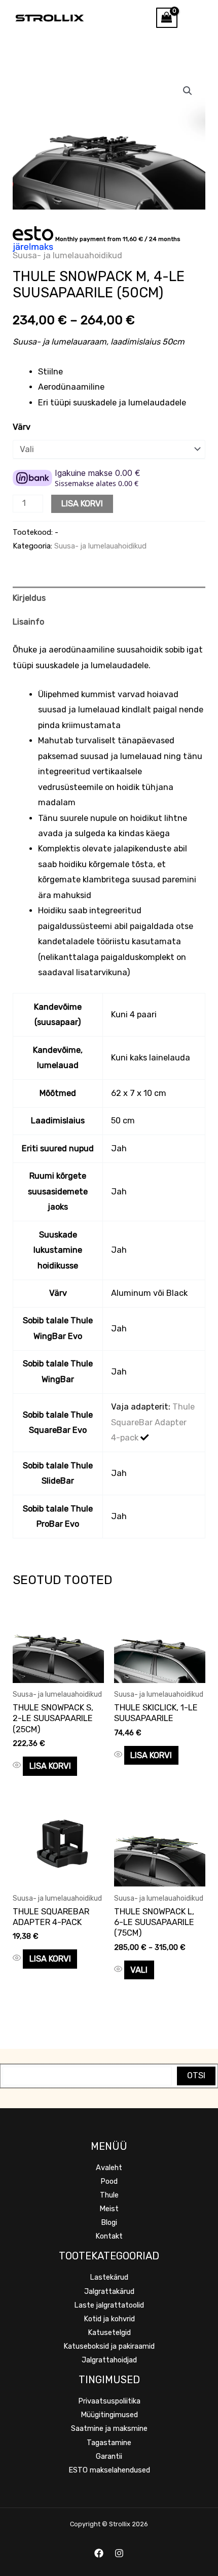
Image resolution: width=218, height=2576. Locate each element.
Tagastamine (109, 2443)
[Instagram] (119, 2553)
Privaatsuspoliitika (109, 2401)
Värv (22, 427)
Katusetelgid (109, 2332)
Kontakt (109, 2236)
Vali (139, 1970)
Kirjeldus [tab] (29, 598)
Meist (109, 2209)
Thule (109, 2195)
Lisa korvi (82, 504)
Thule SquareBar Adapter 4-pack (153, 1422)
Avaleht (109, 2168)
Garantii (109, 2456)
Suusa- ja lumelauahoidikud (67, 255)
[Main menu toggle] (198, 18)
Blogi (109, 2222)
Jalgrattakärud (109, 2291)
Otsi (196, 2075)
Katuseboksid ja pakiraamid (109, 2346)
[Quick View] (18, 1766)
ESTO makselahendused (109, 2470)
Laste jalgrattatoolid (109, 2305)
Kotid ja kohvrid (109, 2319)
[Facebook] (99, 2553)
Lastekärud (109, 2277)
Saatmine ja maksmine (109, 2428)
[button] (188, 91)
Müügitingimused (109, 2415)
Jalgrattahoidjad (109, 2360)
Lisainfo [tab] (28, 622)
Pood (109, 2181)
